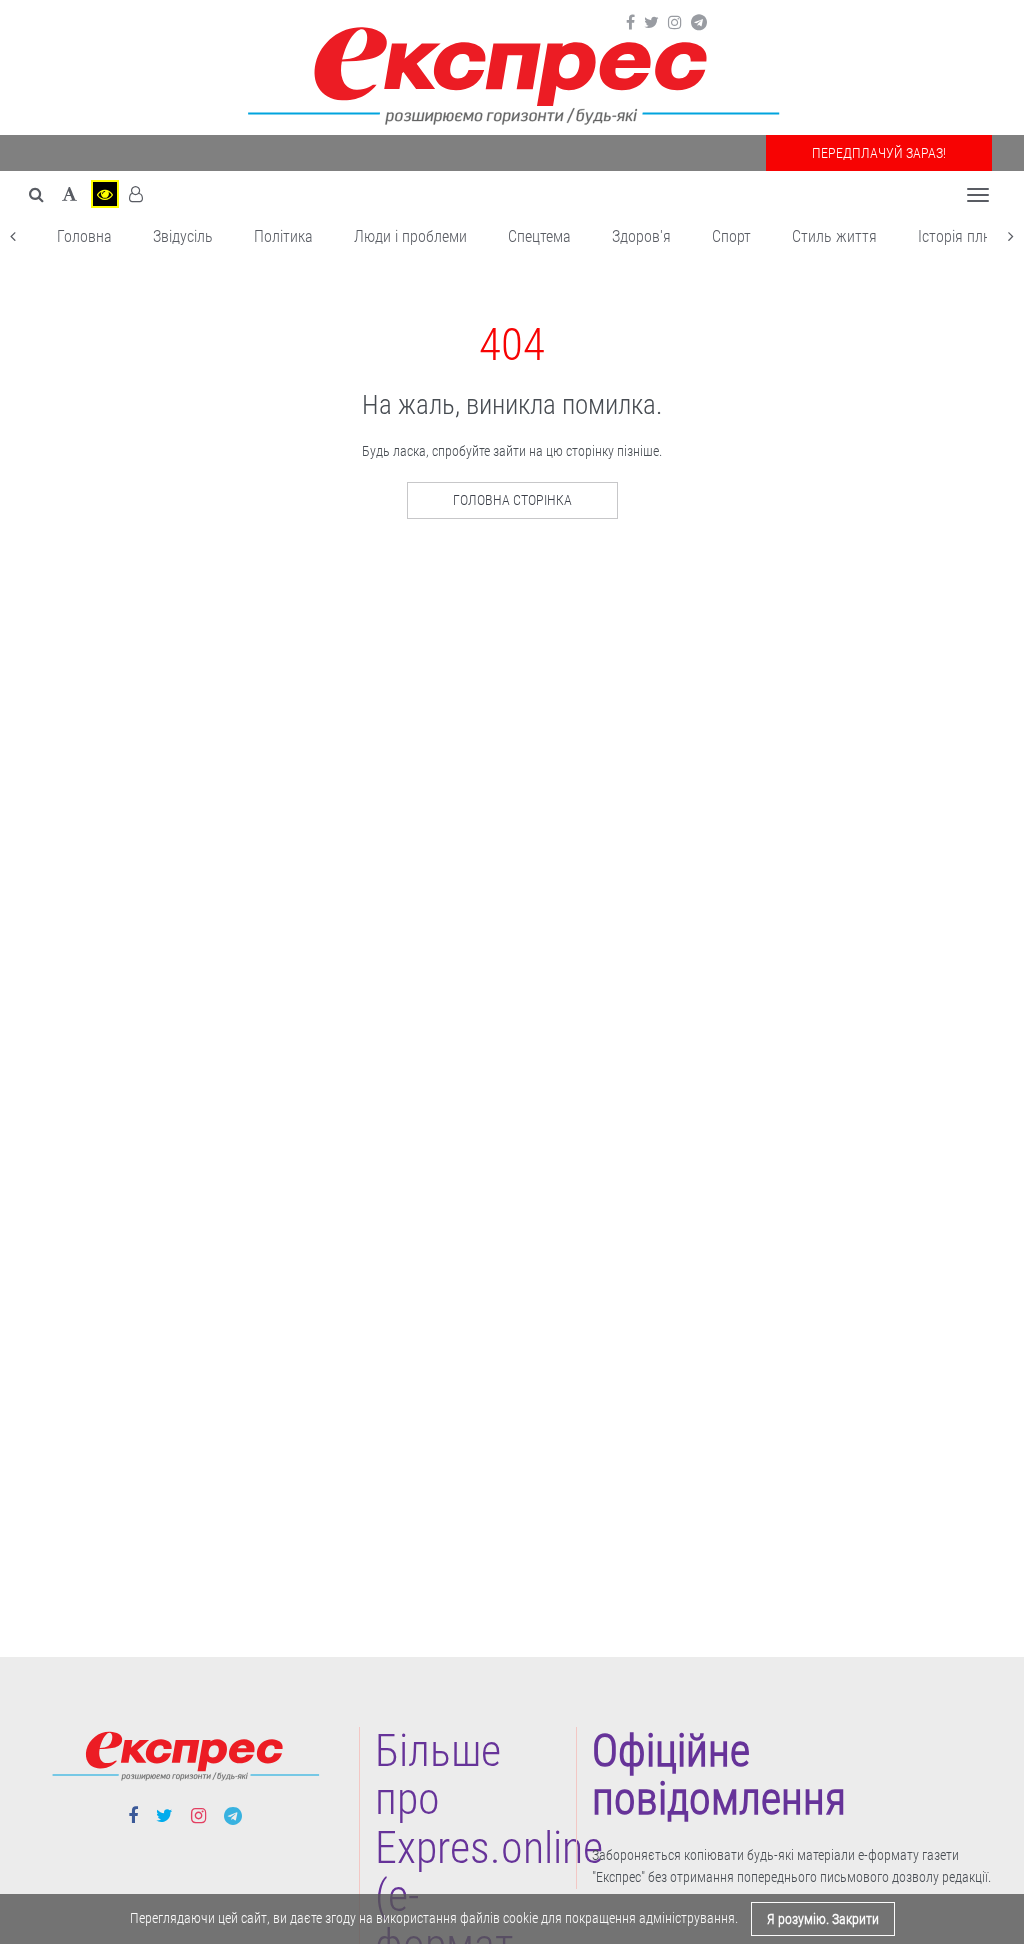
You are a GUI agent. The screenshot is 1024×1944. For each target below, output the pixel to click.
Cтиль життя (834, 236)
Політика (283, 236)
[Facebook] (630, 23)
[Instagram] (675, 23)
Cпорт (731, 236)
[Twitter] (651, 23)
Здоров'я (641, 236)
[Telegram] (699, 23)
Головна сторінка (512, 500)
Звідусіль (183, 236)
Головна (84, 236)
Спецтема (539, 236)
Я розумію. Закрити (823, 1919)
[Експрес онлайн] (512, 72)
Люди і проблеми (410, 236)
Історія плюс (959, 236)
